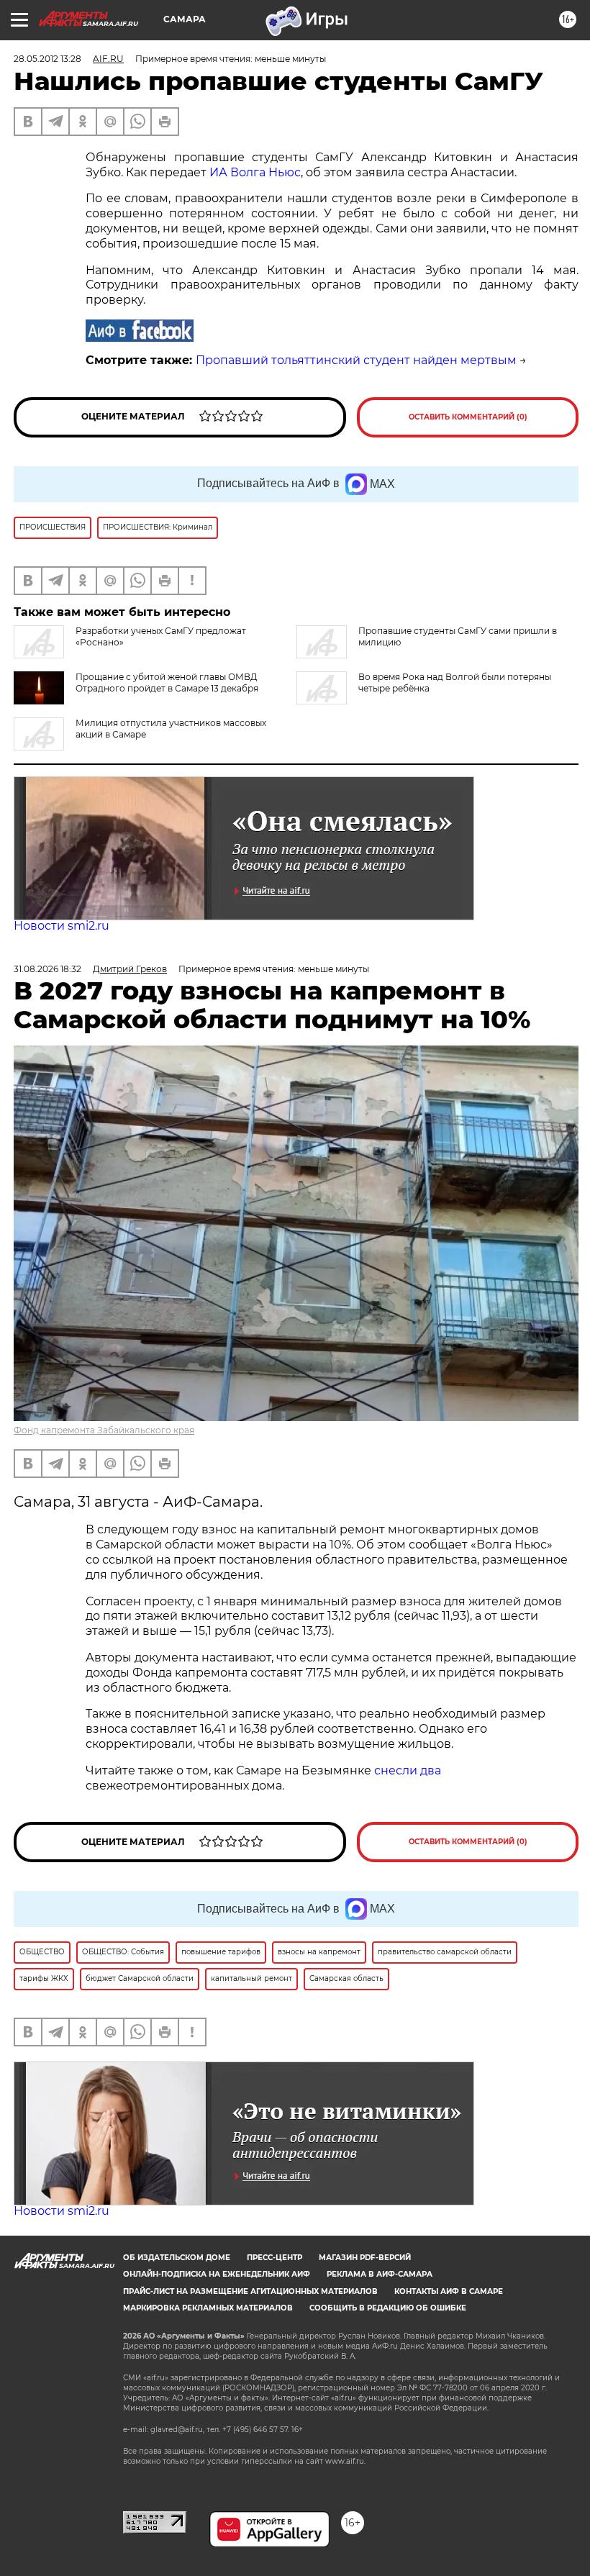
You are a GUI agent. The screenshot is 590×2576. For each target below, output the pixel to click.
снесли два (408, 1770)
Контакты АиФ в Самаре (449, 2291)
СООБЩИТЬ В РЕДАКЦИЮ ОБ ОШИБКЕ (388, 2308)
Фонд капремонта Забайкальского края (104, 1430)
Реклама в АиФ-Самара (380, 2274)
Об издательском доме (177, 2258)
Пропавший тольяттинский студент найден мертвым (356, 360)
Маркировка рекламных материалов (208, 2308)
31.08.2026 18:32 (47, 969)
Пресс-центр (274, 2258)
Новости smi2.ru (62, 926)
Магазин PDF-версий (365, 2258)
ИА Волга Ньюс (255, 172)
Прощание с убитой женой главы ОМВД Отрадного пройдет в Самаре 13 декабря (167, 682)
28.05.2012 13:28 (47, 59)
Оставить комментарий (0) (468, 417)
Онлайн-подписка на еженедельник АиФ (217, 2274)
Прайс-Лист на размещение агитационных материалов (250, 2291)
